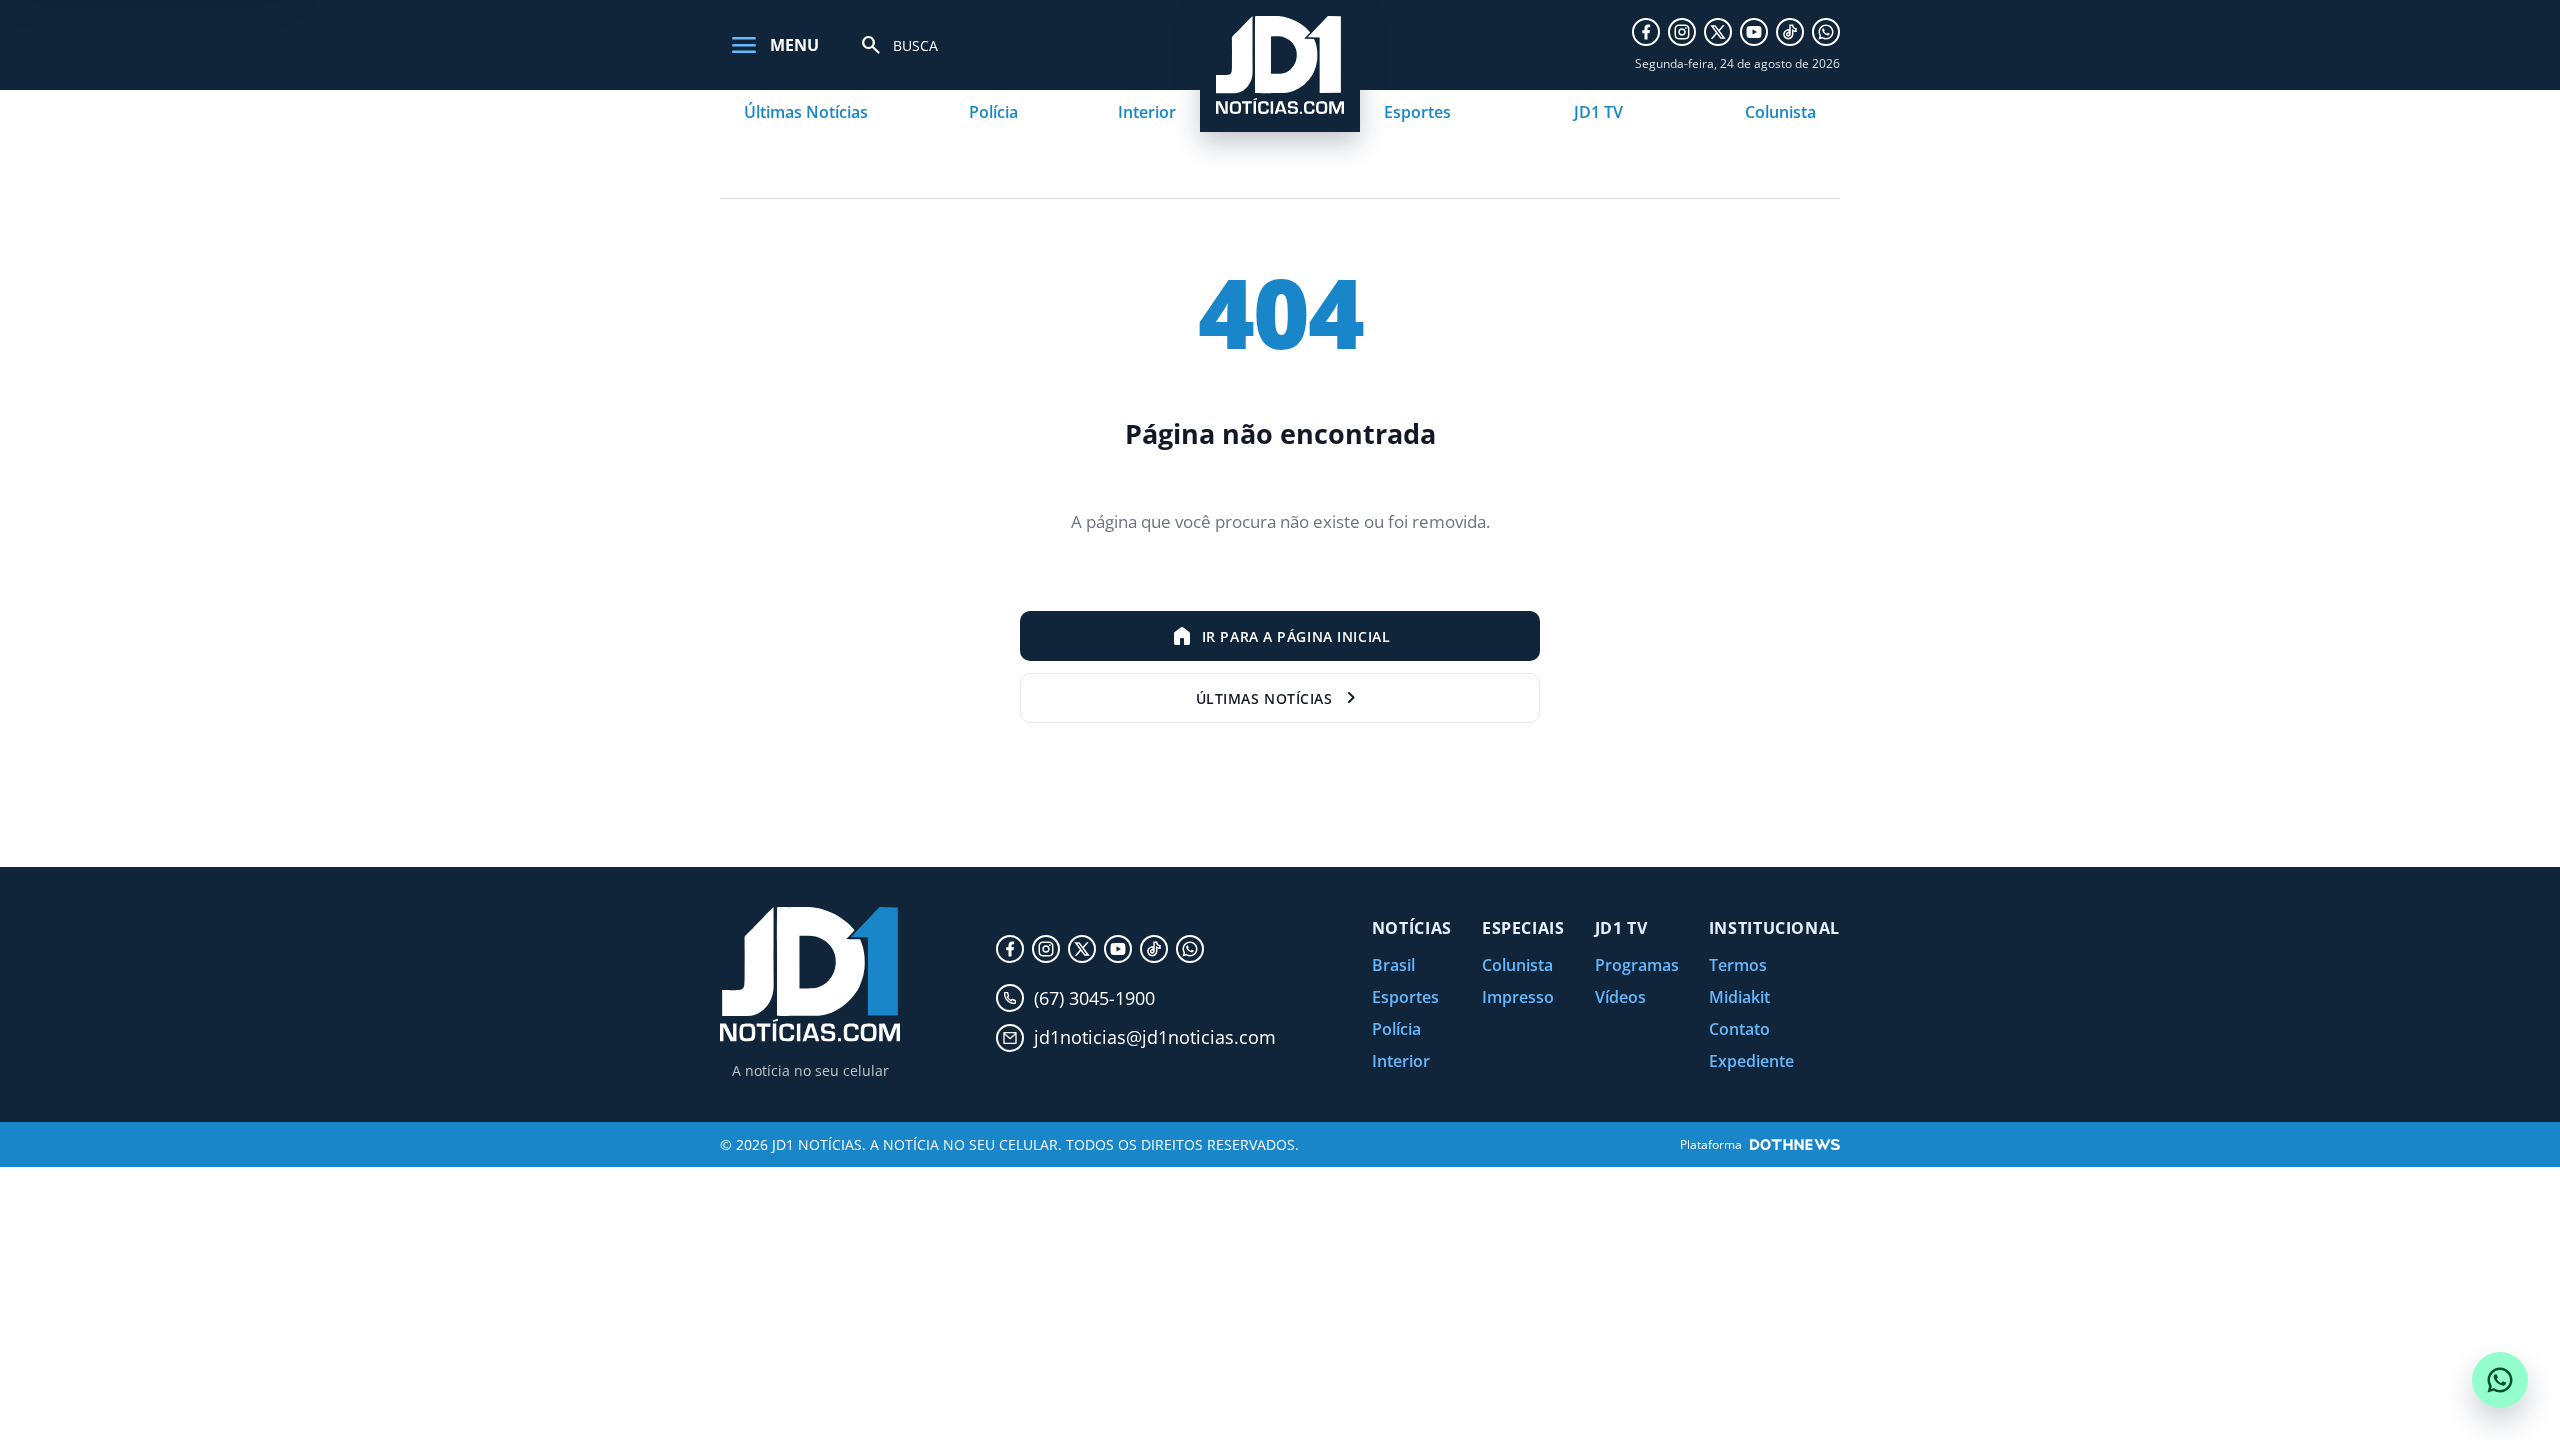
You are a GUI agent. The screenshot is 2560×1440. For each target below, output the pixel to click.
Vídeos (1620, 997)
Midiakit (1739, 997)
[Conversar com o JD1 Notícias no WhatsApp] (2500, 1380)
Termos (1738, 965)
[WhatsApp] (1826, 32)
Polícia (993, 112)
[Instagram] (1682, 32)
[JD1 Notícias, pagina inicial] (810, 974)
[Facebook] (1646, 32)
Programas (1637, 965)
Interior (1147, 112)
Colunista (1780, 112)
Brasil (1393, 965)
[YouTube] (1754, 32)
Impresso (1518, 997)
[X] (1718, 32)
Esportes (1417, 112)
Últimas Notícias (806, 112)
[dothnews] (1795, 1144)
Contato (1739, 1029)
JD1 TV (1598, 112)
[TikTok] (1790, 32)
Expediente (1751, 1061)
